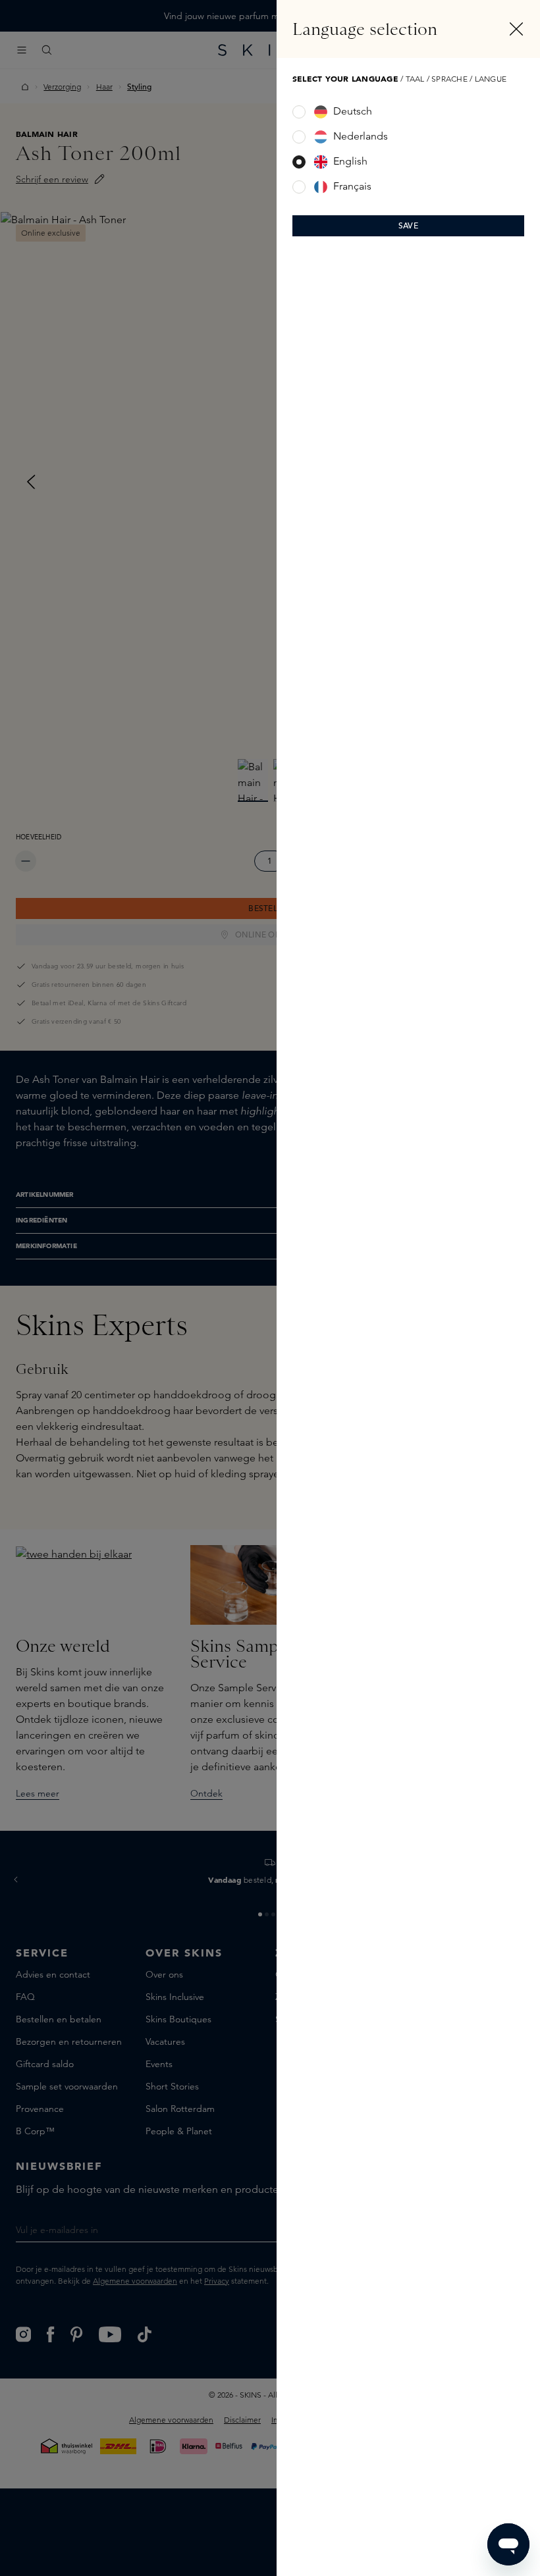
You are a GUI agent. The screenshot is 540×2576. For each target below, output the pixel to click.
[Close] (516, 29)
